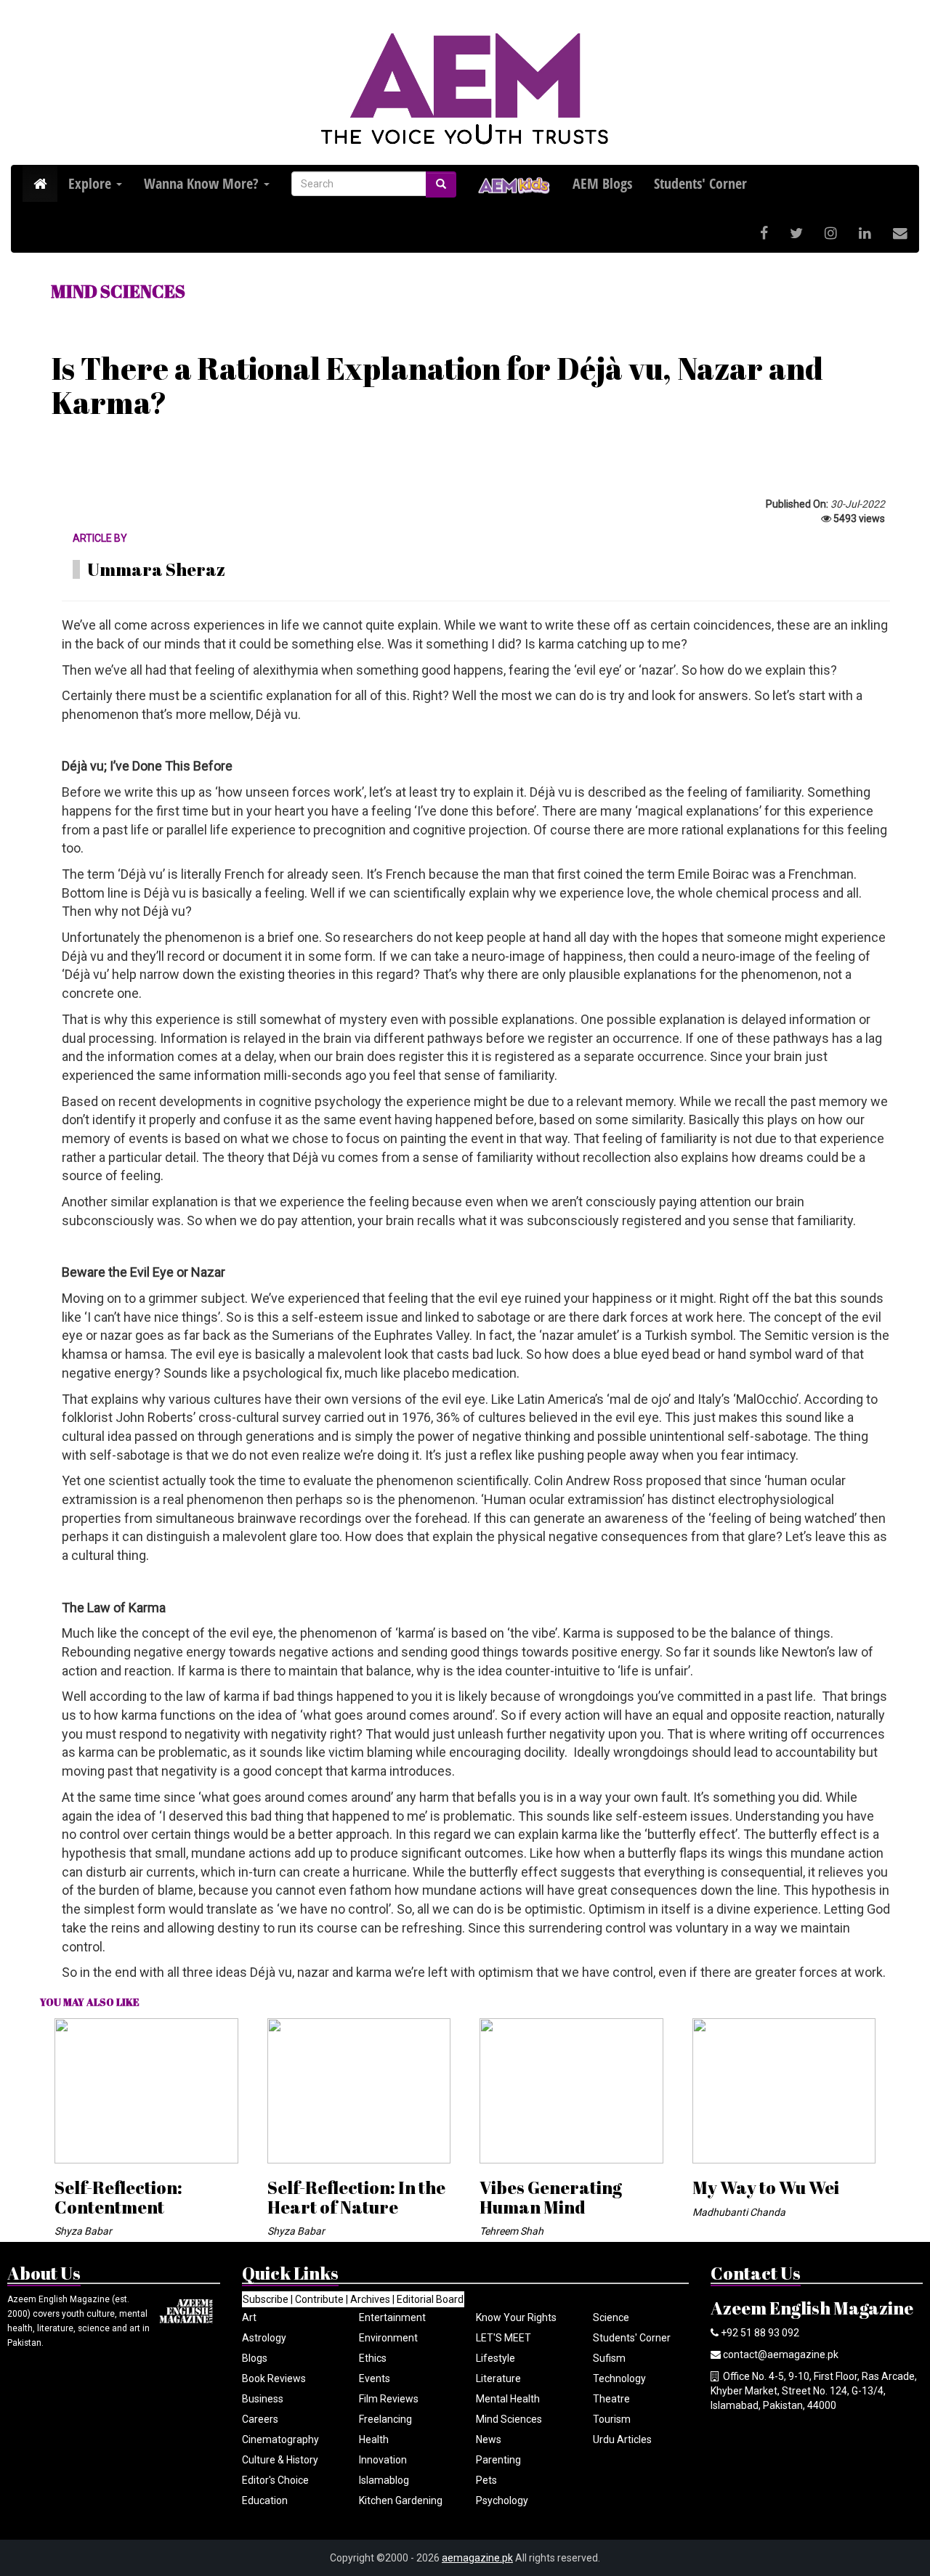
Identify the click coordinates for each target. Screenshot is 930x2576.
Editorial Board (430, 2299)
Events (375, 2378)
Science (611, 2317)
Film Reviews (389, 2399)
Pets (486, 2480)
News (489, 2439)
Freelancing (385, 2419)
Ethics (373, 2358)
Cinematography (280, 2439)
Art (249, 2317)
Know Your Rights (516, 2317)
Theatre (611, 2399)
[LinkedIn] (865, 233)
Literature (498, 2378)
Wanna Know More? (203, 183)
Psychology (502, 2500)
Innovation (383, 2460)
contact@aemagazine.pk (781, 2354)
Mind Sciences (509, 2419)
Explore (92, 183)
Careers (260, 2419)
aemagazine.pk (477, 2558)
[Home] (40, 184)
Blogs (255, 2358)
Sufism (609, 2358)
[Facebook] (764, 233)
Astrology (264, 2338)
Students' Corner (632, 2338)
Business (263, 2399)
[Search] (441, 184)
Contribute (319, 2299)
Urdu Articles (622, 2439)
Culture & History (280, 2460)
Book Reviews (274, 2378)
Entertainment (392, 2317)
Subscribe (266, 2299)
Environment (388, 2338)
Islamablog (384, 2480)
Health (374, 2439)
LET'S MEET (504, 2338)
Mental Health (508, 2399)
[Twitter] (796, 233)
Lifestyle (496, 2358)
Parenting (498, 2460)
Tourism (612, 2419)
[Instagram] (831, 233)
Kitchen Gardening (401, 2500)
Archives (370, 2299)
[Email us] (900, 233)
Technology (619, 2378)
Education (265, 2500)
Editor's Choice (275, 2480)
